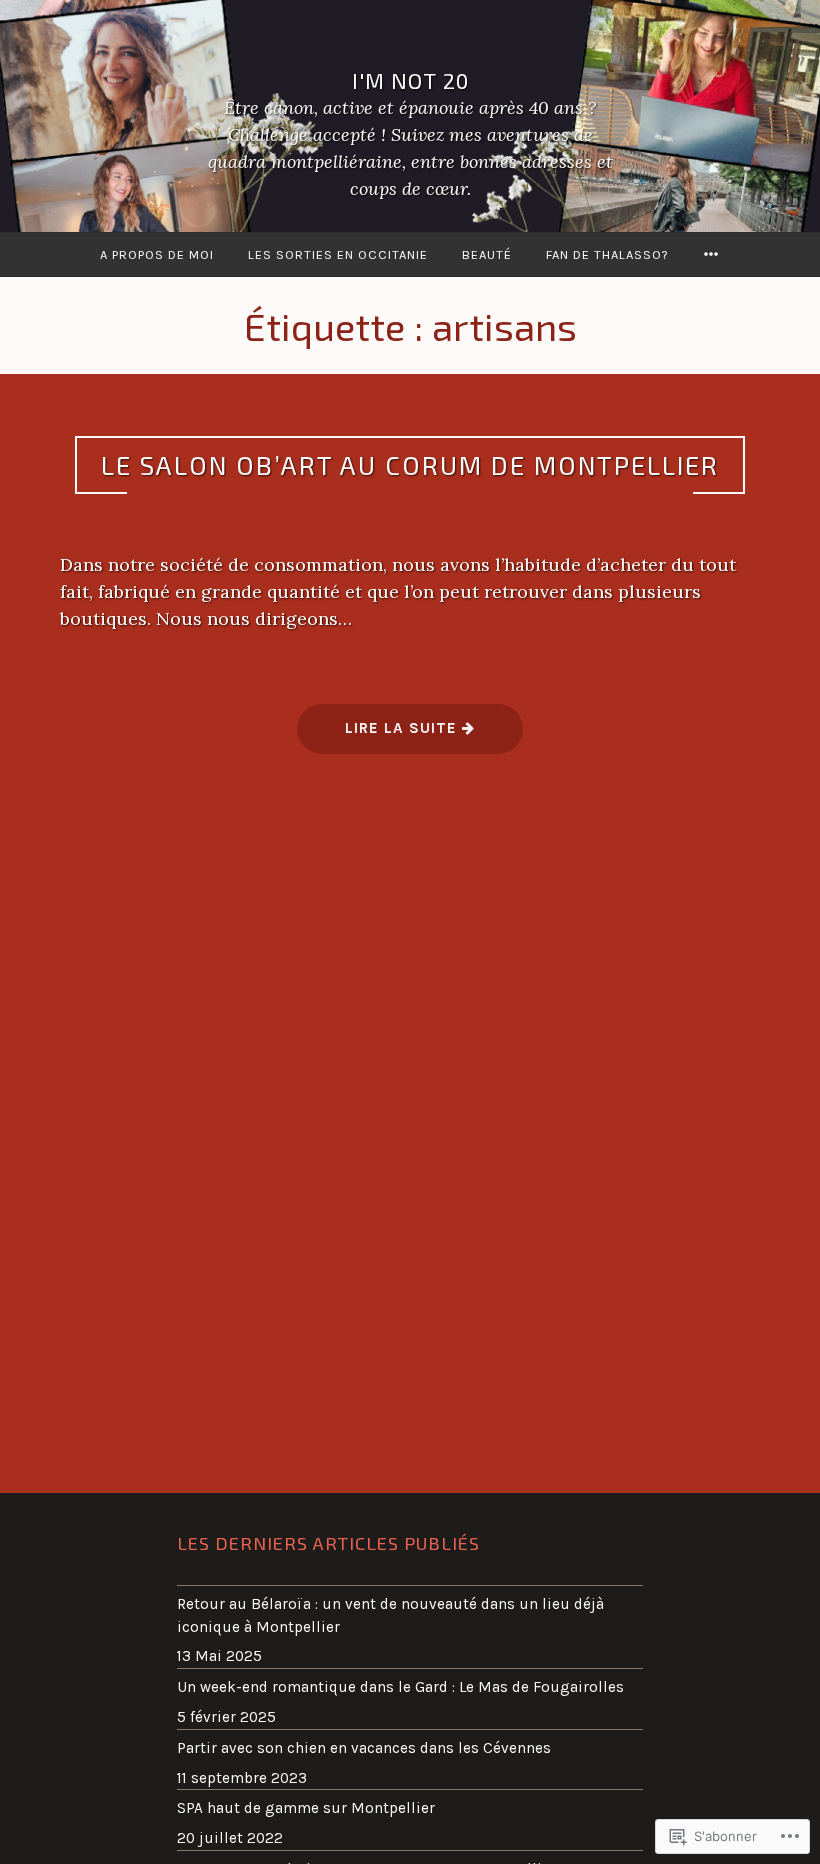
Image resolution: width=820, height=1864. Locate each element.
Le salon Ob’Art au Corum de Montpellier (410, 464)
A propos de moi (157, 254)
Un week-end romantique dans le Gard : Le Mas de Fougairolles (400, 1687)
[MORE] (711, 254)
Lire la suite (379, 735)
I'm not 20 (410, 79)
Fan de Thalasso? (607, 254)
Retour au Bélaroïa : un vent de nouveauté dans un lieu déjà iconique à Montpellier (390, 1615)
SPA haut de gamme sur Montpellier (306, 1808)
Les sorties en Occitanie (338, 254)
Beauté (487, 254)
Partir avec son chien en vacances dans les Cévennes (364, 1748)
